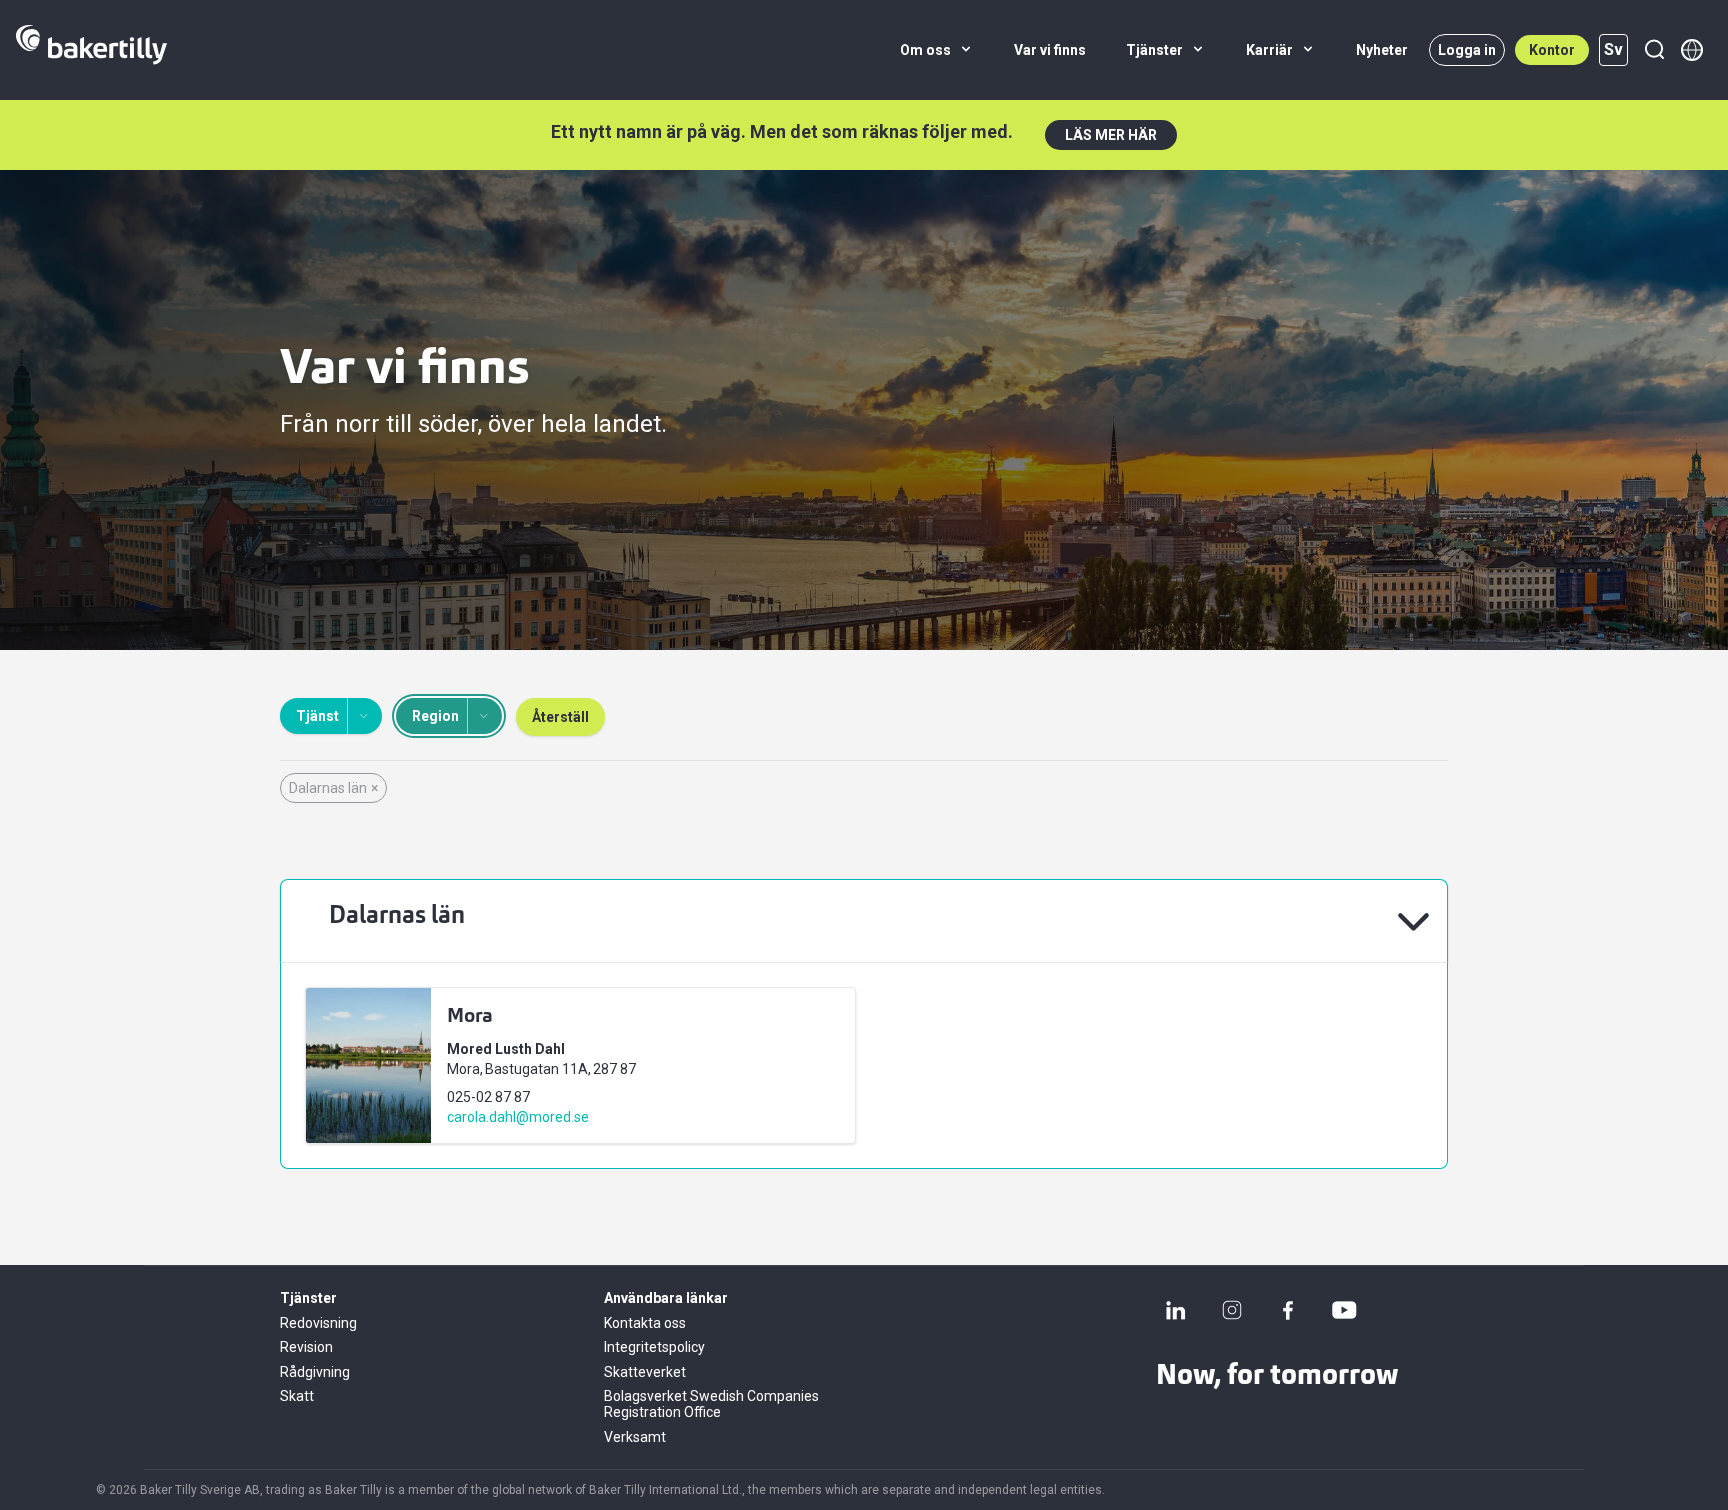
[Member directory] (1692, 50)
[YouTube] (1344, 1310)
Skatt (297, 1396)
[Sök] (1654, 50)
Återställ (560, 717)
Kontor (1552, 50)
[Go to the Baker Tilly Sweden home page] (91, 50)
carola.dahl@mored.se (518, 1117)
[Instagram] (1232, 1310)
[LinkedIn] (1176, 1310)
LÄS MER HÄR (1111, 135)
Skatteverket (645, 1372)
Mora (470, 1017)
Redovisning (318, 1323)
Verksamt (635, 1437)
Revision (306, 1347)
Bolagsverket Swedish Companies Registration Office (711, 1404)
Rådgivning (315, 1372)
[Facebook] (1288, 1310)
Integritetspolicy (654, 1347)
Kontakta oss (645, 1323)
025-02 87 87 (488, 1097)
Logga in (1467, 50)
